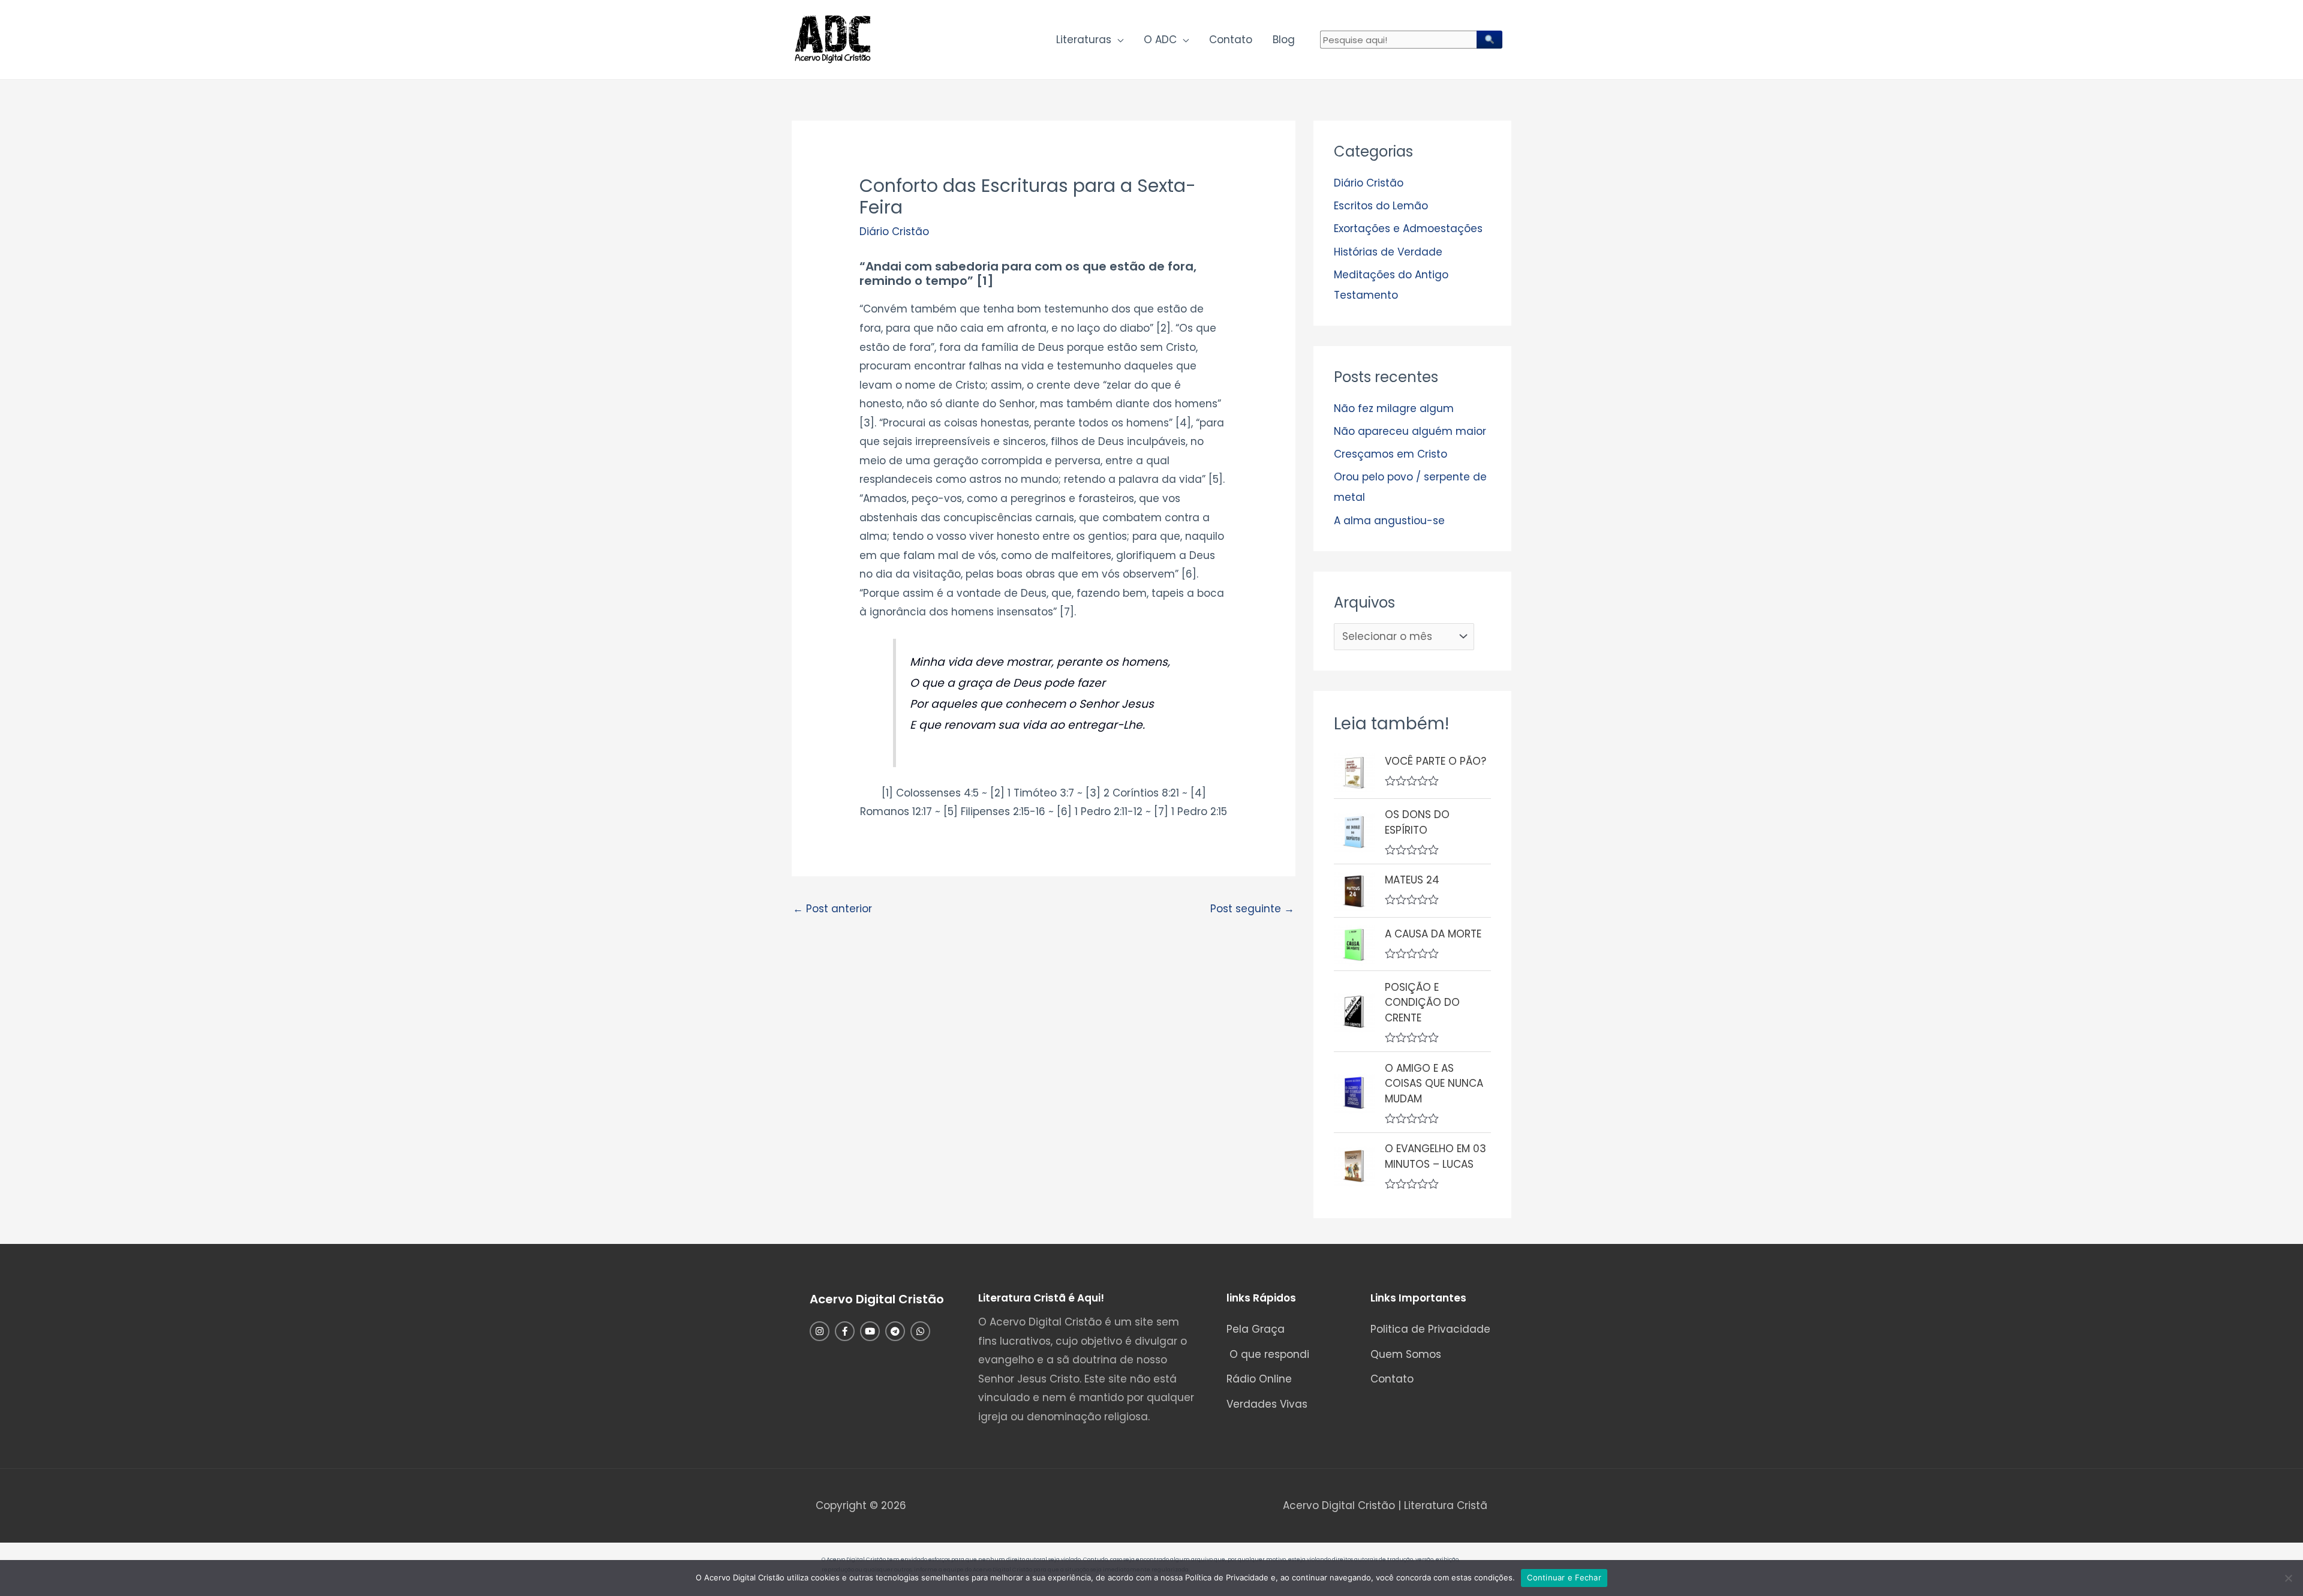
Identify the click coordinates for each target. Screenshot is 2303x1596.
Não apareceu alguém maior (1410, 431)
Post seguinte (1252, 909)
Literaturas (1084, 40)
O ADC (1160, 40)
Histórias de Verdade (1388, 252)
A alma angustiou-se (1389, 521)
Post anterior (832, 909)
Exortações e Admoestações (1408, 229)
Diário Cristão (894, 232)
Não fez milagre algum (1394, 408)
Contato (1231, 40)
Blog (1284, 40)
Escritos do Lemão (1381, 206)
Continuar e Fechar (1564, 1577)
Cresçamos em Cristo (1390, 454)
